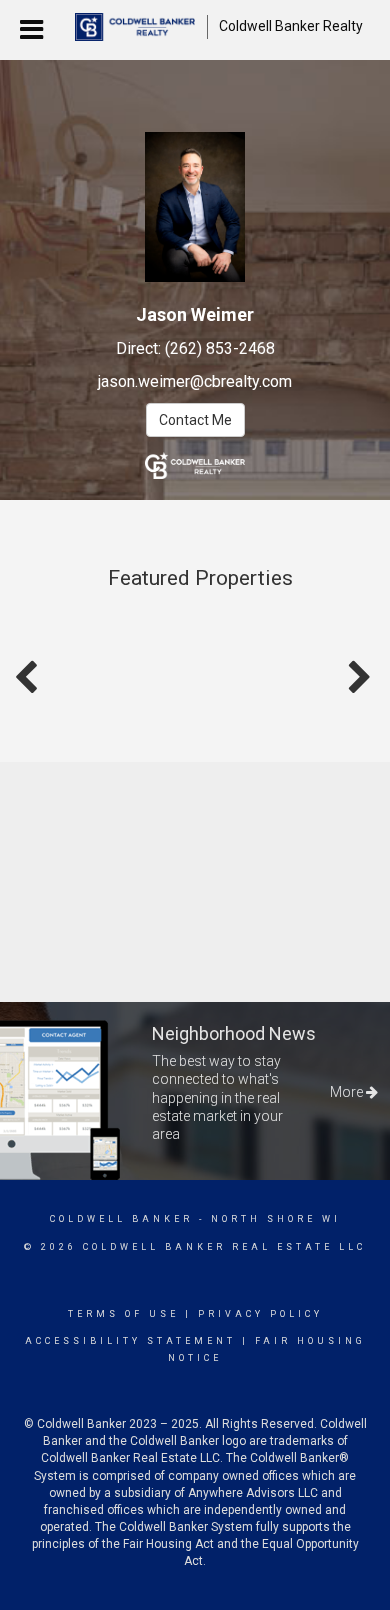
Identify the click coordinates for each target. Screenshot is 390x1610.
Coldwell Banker (121, 1219)
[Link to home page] (135, 27)
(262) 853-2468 (220, 348)
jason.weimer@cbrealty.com (195, 381)
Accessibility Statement (130, 1341)
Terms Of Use (123, 1314)
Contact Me (195, 420)
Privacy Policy (260, 1314)
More (348, 1092)
